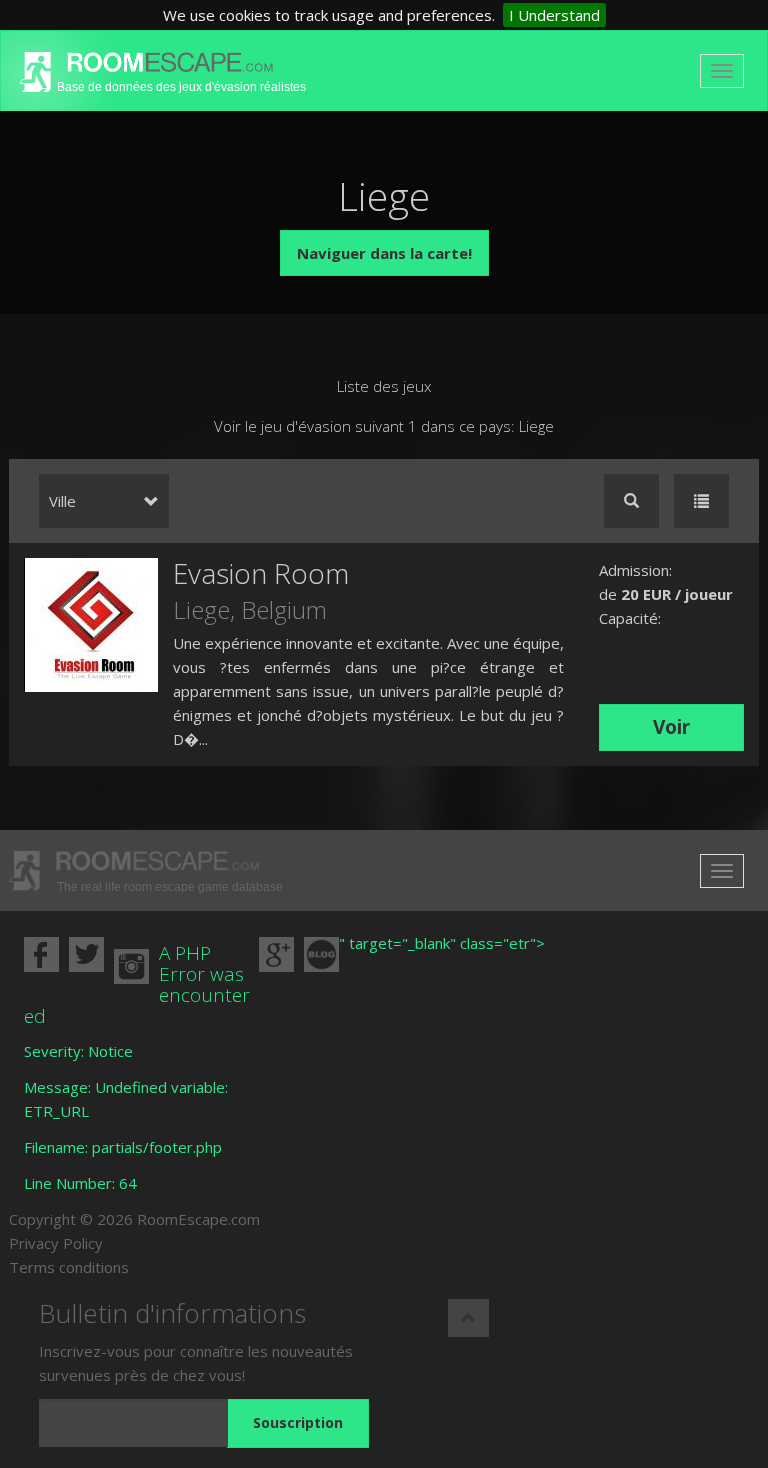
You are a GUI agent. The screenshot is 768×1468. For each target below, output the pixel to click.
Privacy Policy (56, 1243)
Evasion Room (261, 573)
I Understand (554, 15)
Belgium (284, 609)
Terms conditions (69, 1267)
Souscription (298, 1422)
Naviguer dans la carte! (384, 253)
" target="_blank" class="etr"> (442, 943)
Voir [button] (671, 727)
